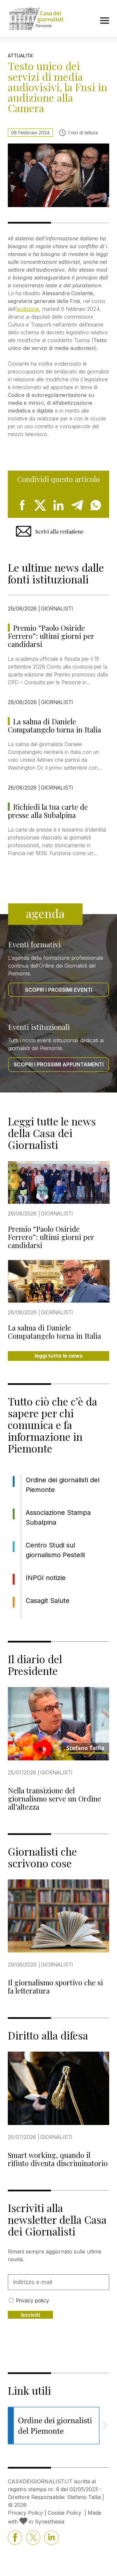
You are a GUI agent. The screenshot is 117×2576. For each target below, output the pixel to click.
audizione (28, 309)
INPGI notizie (46, 1578)
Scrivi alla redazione (59, 531)
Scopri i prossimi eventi (59, 990)
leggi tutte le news (58, 1356)
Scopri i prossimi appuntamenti (59, 1064)
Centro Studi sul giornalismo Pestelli (55, 1550)
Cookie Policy (65, 2513)
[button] (105, 2426)
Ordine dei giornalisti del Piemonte (63, 1485)
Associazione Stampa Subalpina (58, 1517)
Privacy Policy (25, 2513)
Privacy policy (32, 2300)
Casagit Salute (48, 1601)
